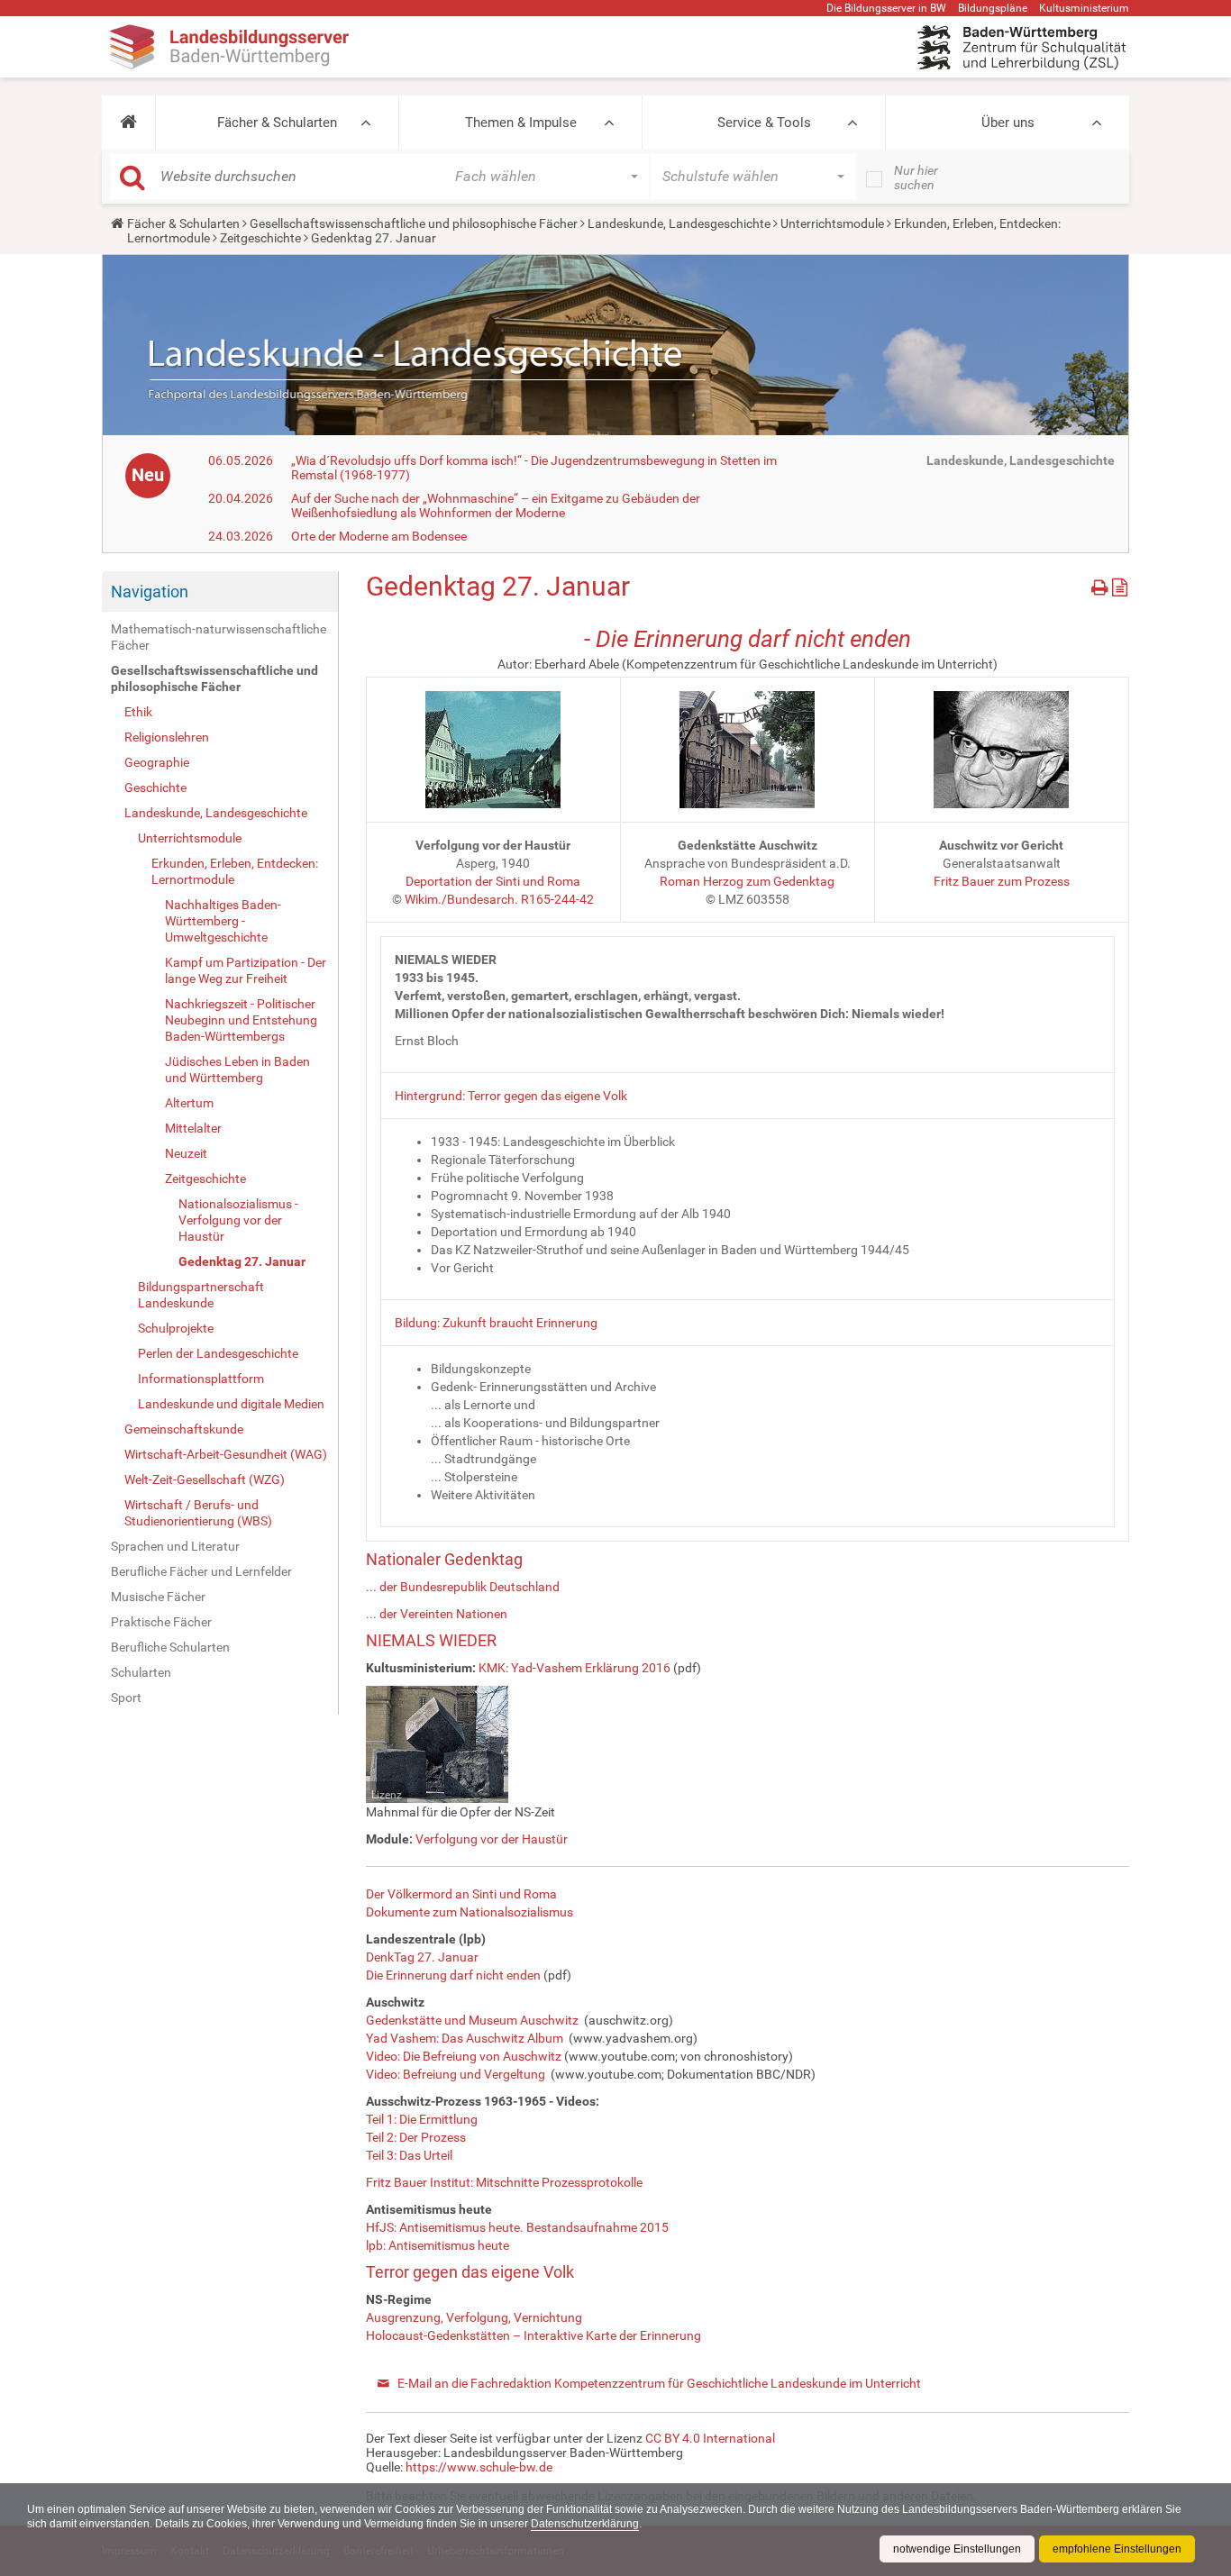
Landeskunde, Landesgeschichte (679, 223)
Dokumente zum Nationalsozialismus (470, 1912)
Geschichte (155, 787)
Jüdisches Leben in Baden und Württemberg (237, 1070)
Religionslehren (167, 737)
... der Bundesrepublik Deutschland (463, 1587)
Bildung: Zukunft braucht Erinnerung (496, 1323)
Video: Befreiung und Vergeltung (456, 2074)
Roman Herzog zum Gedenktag (747, 881)
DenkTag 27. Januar (422, 1957)
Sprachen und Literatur (175, 1546)
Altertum (189, 1103)
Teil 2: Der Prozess (416, 2137)
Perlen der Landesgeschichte (218, 1353)
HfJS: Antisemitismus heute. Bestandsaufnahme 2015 (517, 2227)
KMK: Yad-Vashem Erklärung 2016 (574, 1668)
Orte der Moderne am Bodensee (379, 536)
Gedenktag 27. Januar (242, 1261)
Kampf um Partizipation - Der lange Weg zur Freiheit (246, 970)
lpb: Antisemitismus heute (438, 2245)
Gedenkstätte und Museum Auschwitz (472, 2020)
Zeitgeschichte (260, 238)
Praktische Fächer (161, 1622)
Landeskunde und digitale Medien (231, 1404)
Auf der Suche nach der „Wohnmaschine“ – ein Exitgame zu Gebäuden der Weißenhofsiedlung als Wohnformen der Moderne (496, 505)
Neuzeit (186, 1153)
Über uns (1008, 123)
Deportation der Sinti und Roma (493, 881)
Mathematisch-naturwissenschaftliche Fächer (219, 637)
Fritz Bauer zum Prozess (1002, 881)
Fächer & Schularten (277, 123)
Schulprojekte (176, 1328)
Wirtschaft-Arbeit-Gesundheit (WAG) (226, 1454)
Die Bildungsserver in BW (886, 8)
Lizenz (387, 1795)
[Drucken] (1102, 584)
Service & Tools (764, 123)
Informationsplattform (201, 1379)
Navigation (150, 592)
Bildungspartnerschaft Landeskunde (201, 1295)
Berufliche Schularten (170, 1647)
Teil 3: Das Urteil (409, 2155)
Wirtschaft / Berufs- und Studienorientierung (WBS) (198, 1513)
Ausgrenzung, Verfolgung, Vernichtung (474, 2317)
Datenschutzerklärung (585, 2524)
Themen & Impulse (521, 123)
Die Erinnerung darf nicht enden (453, 1975)
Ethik (138, 712)
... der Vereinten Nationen (437, 1614)
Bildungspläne (993, 8)
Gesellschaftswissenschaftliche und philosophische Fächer (414, 223)
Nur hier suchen (916, 177)
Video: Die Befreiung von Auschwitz (464, 2056)
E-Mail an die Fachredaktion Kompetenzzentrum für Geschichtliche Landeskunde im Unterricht (659, 2383)
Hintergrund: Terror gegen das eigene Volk (511, 1096)
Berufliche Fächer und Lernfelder (201, 1571)
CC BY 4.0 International (710, 2438)
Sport (126, 1698)
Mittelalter (193, 1128)
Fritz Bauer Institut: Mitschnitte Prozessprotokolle (504, 2182)
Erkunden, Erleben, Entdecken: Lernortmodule (235, 871)
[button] (128, 123)
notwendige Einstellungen (957, 2549)
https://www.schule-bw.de (479, 2467)
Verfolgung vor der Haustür (492, 1839)
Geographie (157, 762)
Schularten (141, 1672)
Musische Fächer (158, 1597)
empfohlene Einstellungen (1117, 2549)
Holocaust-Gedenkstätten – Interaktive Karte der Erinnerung (533, 2335)
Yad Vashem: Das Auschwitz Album (465, 2038)
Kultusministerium (1084, 8)
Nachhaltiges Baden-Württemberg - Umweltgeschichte (223, 921)
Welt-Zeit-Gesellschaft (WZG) (205, 1479)
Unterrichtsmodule (832, 223)
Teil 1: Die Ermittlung (422, 2119)
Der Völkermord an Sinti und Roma (461, 1894)
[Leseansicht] (1120, 584)
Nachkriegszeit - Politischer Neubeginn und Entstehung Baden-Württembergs (241, 1020)
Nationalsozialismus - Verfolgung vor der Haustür (238, 1220)
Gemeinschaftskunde (184, 1429)
